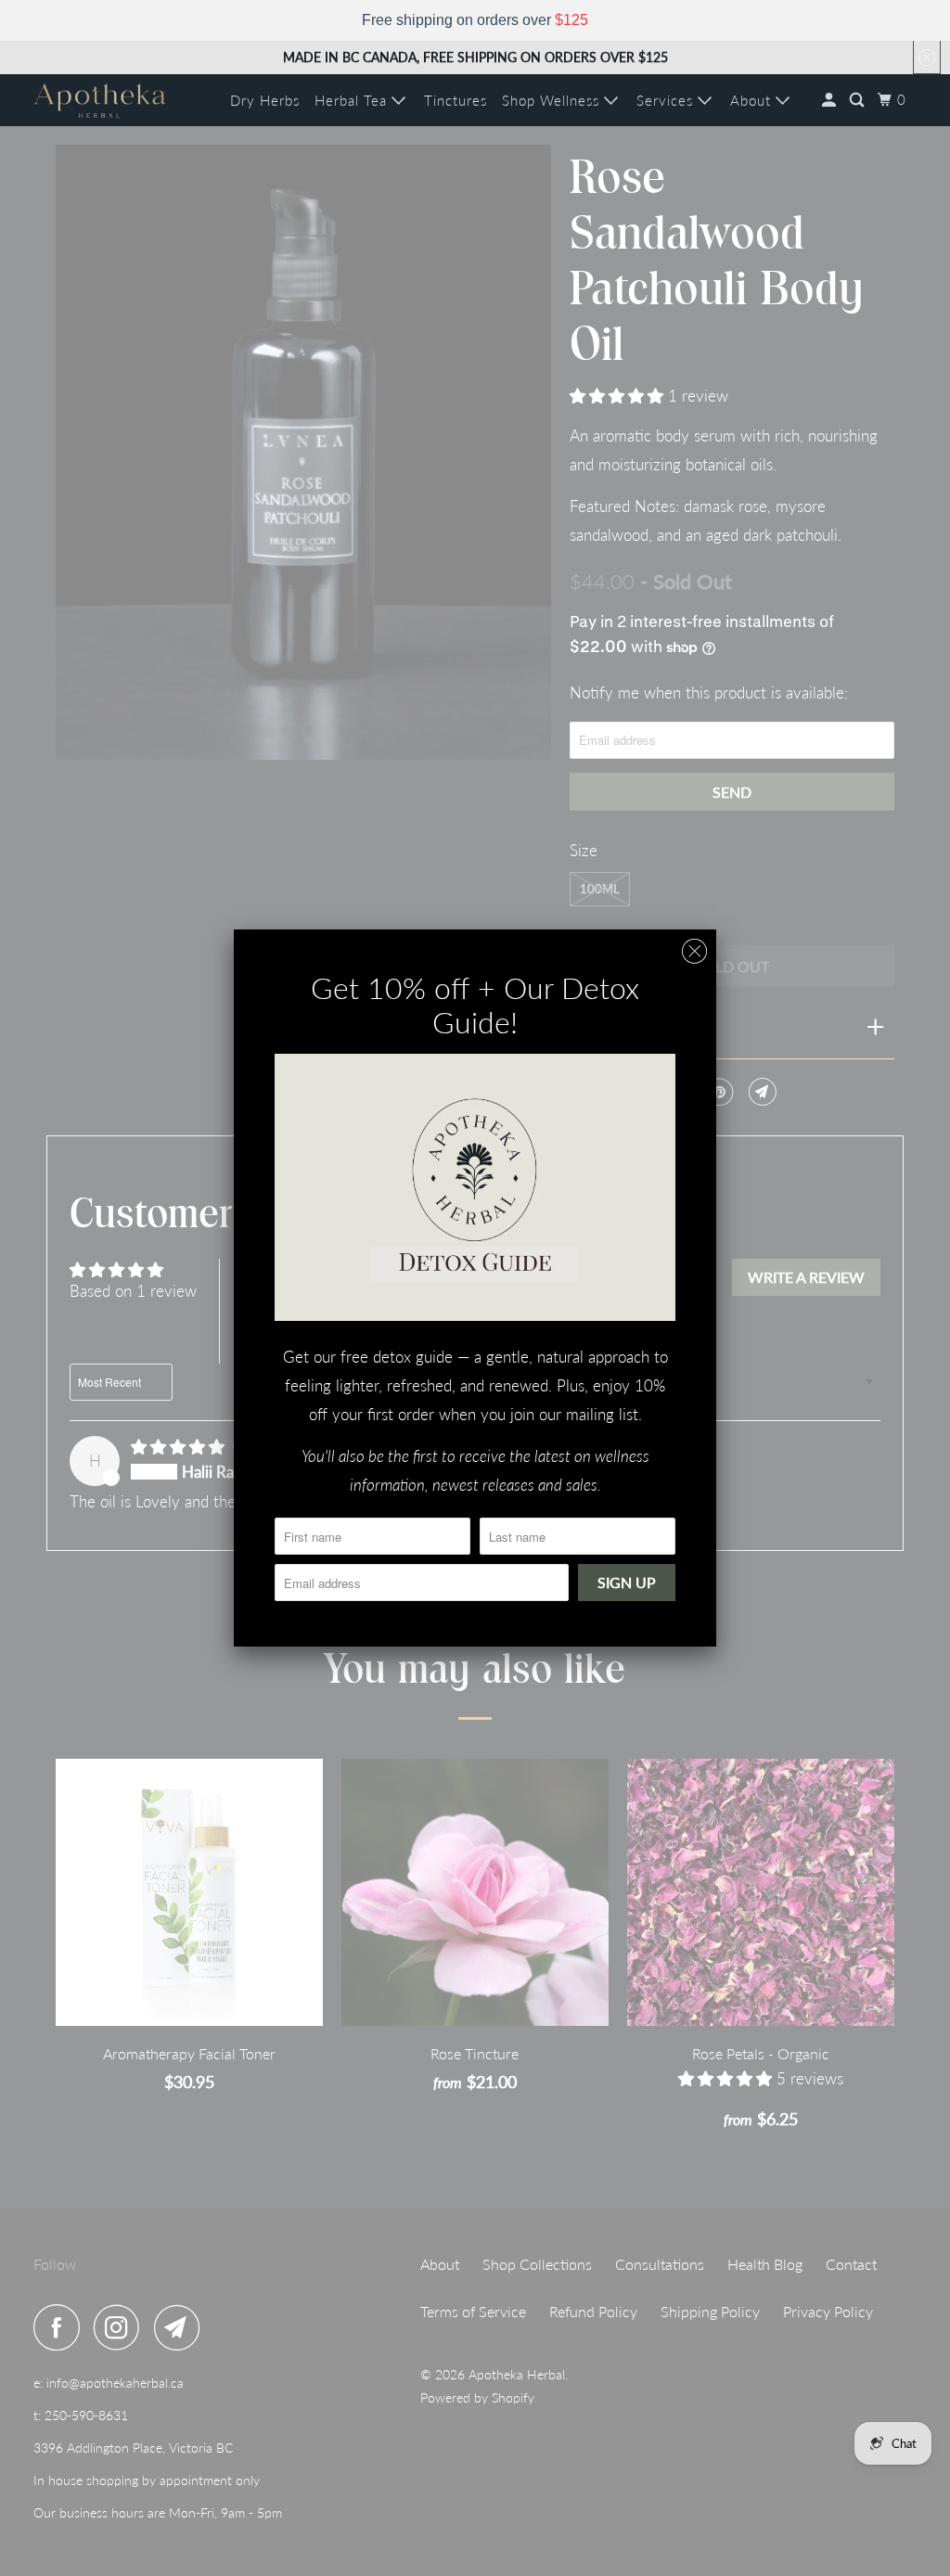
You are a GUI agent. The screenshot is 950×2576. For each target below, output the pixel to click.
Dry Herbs (265, 100)
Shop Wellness (553, 100)
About (753, 100)
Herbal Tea (353, 100)
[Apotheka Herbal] (99, 101)
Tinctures (456, 100)
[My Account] (831, 100)
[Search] (859, 100)
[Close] (694, 951)
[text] (475, 20)
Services (667, 100)
